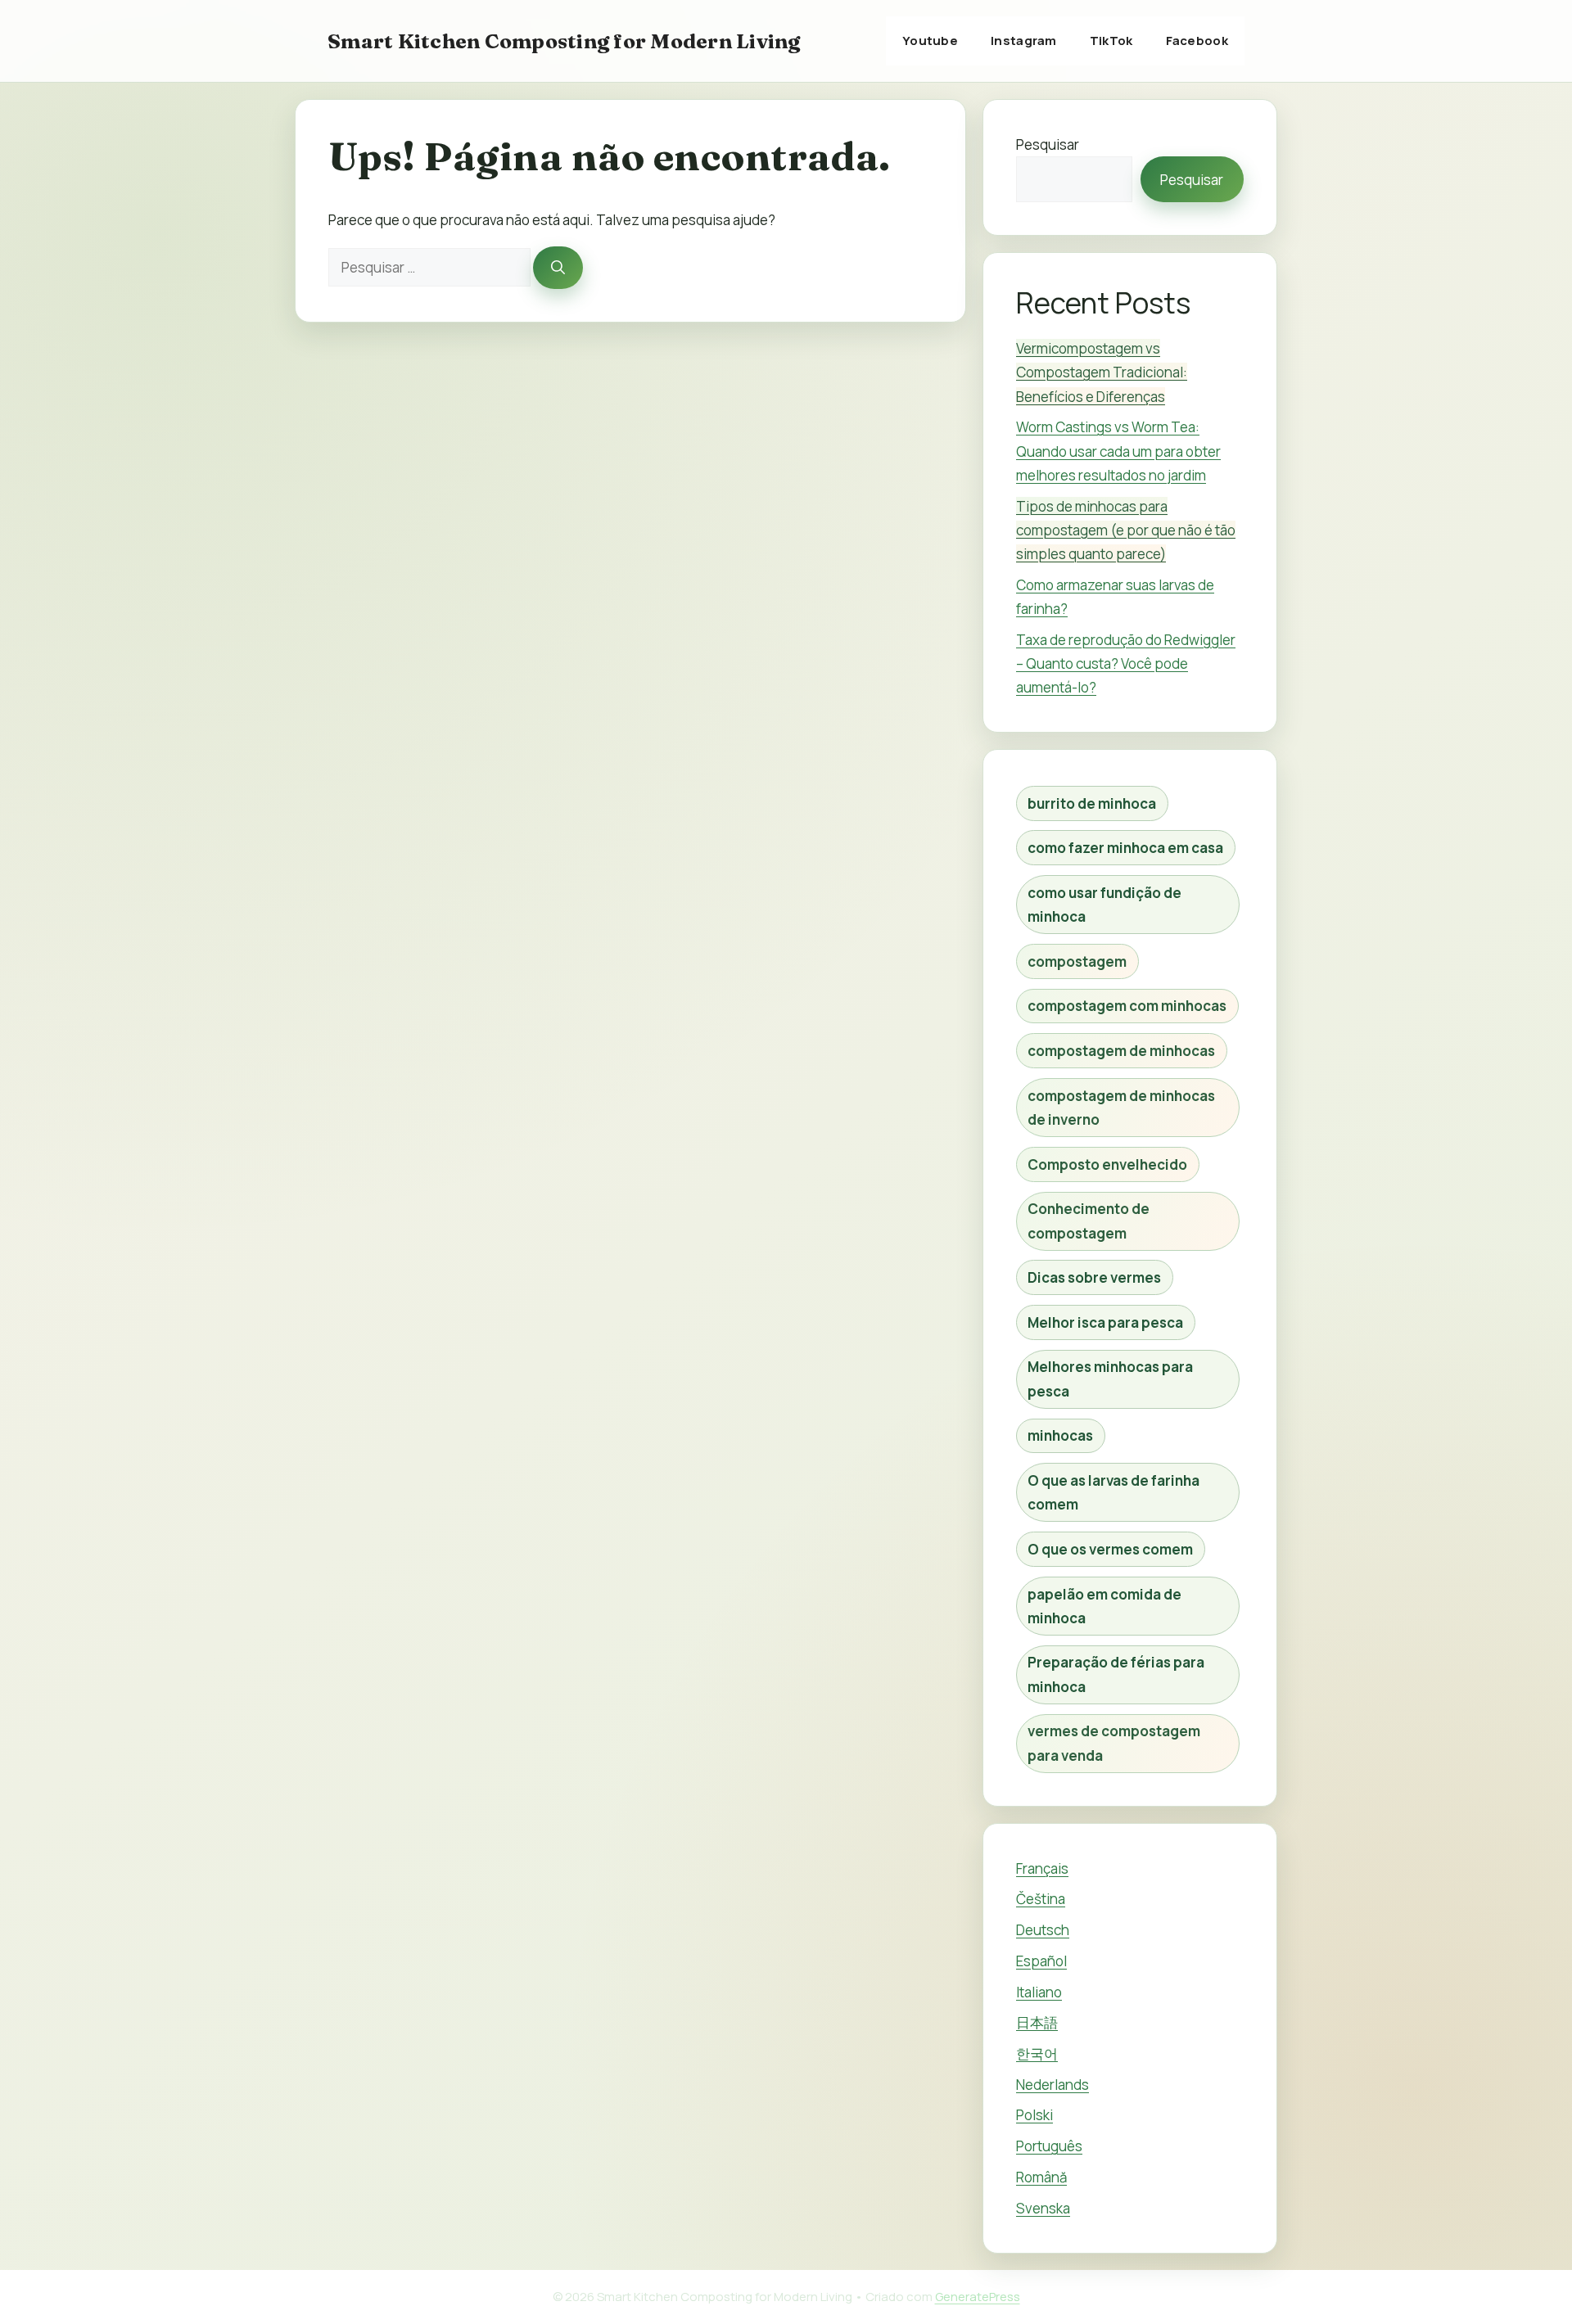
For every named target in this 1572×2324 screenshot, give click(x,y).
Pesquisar (1048, 144)
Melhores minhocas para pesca (1110, 1379)
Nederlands (1053, 2085)
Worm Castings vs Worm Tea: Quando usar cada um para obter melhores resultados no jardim (1118, 451)
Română (1041, 2177)
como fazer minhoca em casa (1125, 848)
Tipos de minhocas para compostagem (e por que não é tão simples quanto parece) (1126, 530)
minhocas (1060, 1435)
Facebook (1197, 41)
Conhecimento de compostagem (1089, 1221)
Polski (1034, 2115)
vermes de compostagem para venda (1114, 1743)
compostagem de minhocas (1121, 1051)
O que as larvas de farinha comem (1113, 1492)
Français (1042, 1868)
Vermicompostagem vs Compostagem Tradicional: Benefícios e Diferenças (1102, 372)
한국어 (1037, 2053)
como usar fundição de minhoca (1104, 905)
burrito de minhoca (1092, 803)
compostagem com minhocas (1127, 1006)
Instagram (1024, 41)
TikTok (1111, 41)
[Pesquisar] (558, 268)
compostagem (1077, 961)
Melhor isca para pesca (1105, 1322)
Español (1041, 1961)
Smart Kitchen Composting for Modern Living (564, 41)
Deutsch (1043, 1930)
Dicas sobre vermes (1094, 1277)
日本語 (1037, 2022)
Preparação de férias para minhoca (1116, 1674)
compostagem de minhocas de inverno (1121, 1108)
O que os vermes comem (1110, 1549)
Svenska (1043, 2208)
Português (1049, 2146)
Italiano (1039, 1992)
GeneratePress (978, 2297)
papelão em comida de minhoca (1104, 1606)
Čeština (1041, 1899)
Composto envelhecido (1107, 1164)
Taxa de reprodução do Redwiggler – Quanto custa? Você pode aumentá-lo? (1126, 663)
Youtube (930, 41)
